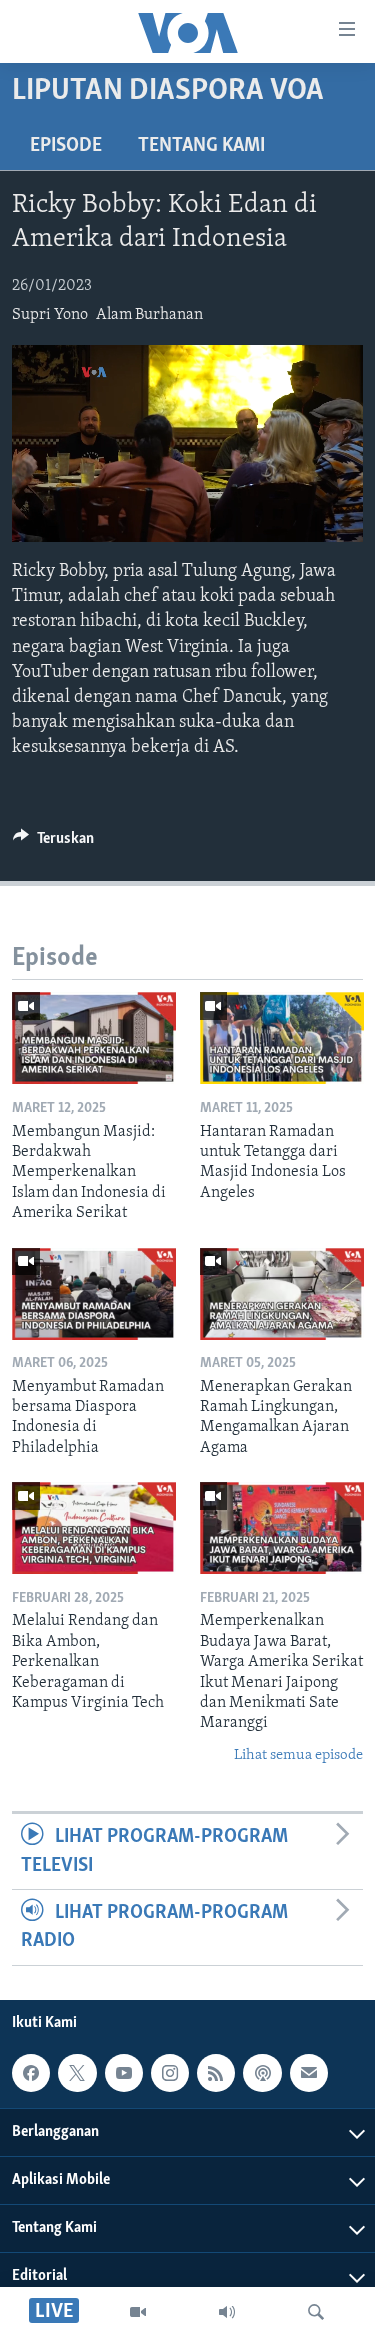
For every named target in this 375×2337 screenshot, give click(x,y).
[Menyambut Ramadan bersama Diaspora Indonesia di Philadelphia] (94, 1294)
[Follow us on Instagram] (170, 2073)
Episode (66, 146)
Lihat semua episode (298, 1755)
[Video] (138, 2312)
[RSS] (216, 2073)
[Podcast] (262, 2073)
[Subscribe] (309, 2073)
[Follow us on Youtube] (124, 2073)
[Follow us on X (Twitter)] (77, 2073)
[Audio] (227, 2312)
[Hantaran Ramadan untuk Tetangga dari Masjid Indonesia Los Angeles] (282, 1038)
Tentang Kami (201, 146)
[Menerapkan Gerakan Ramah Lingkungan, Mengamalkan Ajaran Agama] (282, 1294)
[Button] (53, 843)
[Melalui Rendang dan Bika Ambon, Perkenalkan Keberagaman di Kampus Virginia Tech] (94, 1528)
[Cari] (316, 2312)
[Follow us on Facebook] (31, 2073)
